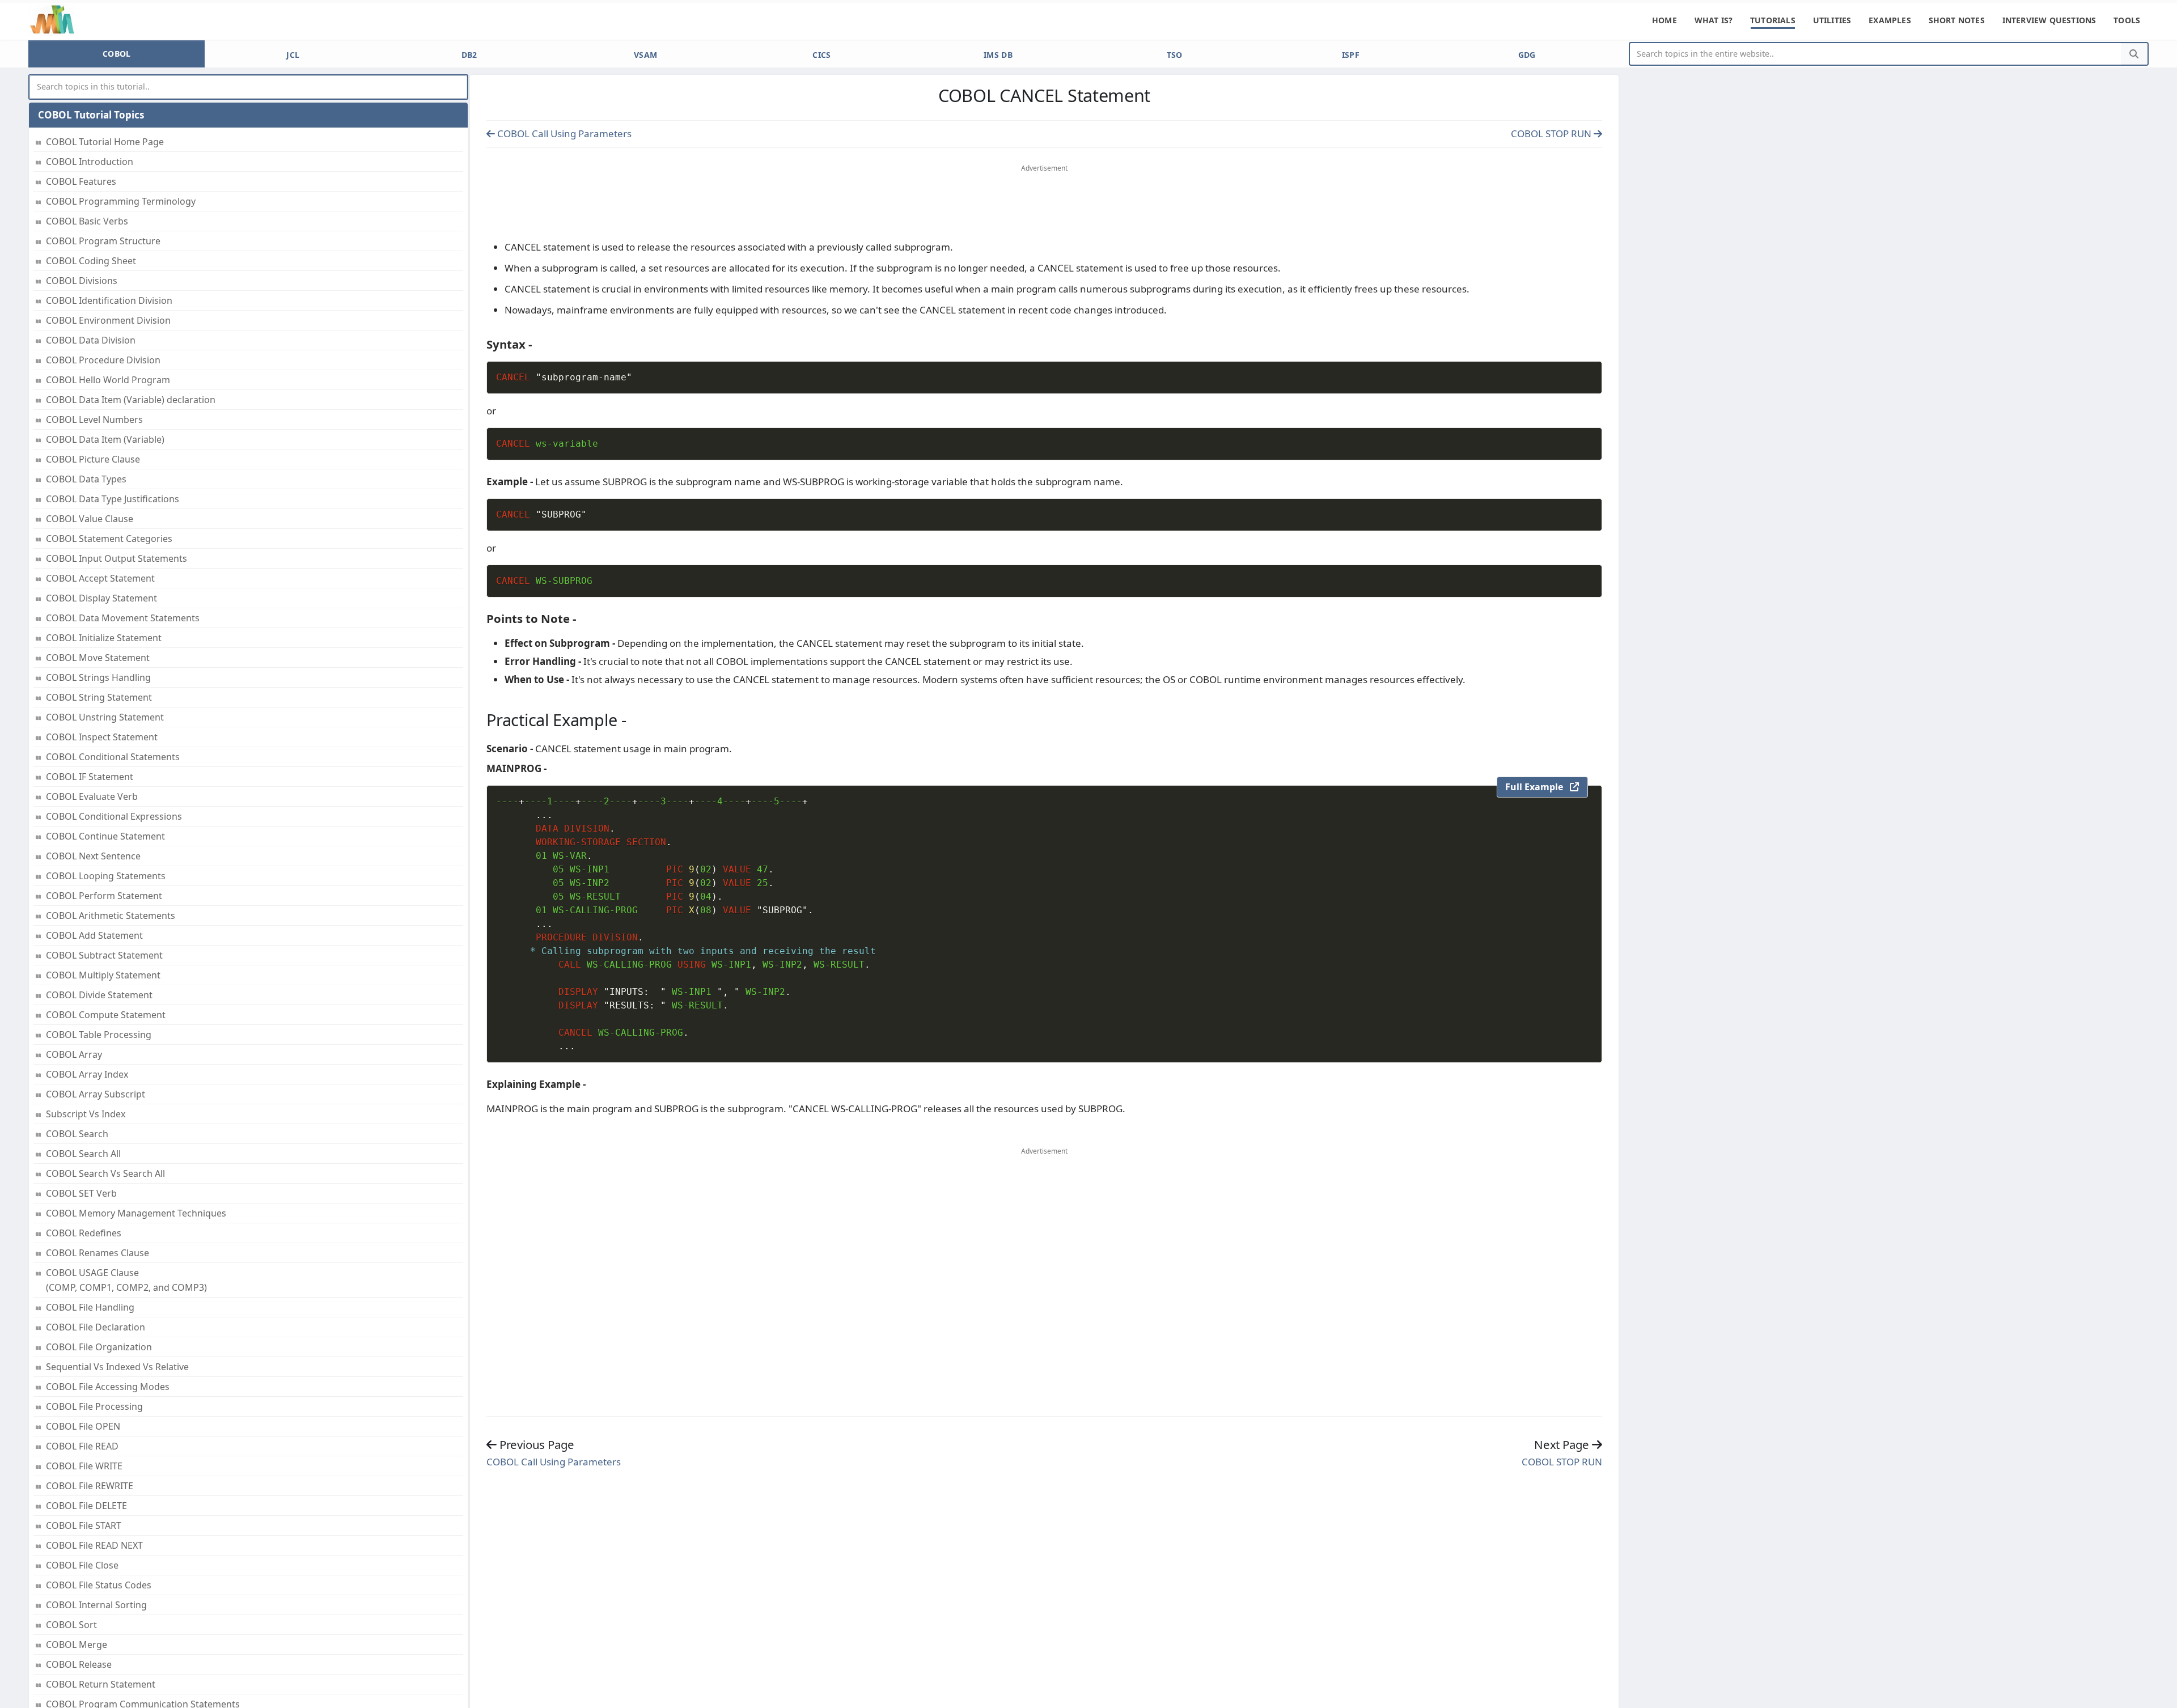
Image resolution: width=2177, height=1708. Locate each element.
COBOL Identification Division (109, 300)
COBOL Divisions (82, 281)
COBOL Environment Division (108, 320)
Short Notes (1957, 20)
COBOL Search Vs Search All (105, 1173)
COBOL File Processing (94, 1406)
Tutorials (1773, 20)
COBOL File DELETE (86, 1506)
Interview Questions (2049, 20)
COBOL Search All (83, 1154)
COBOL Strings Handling (98, 677)
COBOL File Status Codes (99, 1585)
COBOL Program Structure (103, 241)
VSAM (645, 55)
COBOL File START (84, 1525)
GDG (1527, 55)
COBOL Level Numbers (94, 419)
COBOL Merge (77, 1645)
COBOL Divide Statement (99, 995)
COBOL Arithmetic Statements (111, 916)
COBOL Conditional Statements (113, 757)
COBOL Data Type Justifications (113, 499)
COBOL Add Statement (94, 935)
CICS (821, 55)
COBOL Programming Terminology (121, 201)
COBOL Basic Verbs (87, 221)
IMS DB (998, 55)
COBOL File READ (82, 1446)
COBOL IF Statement (90, 777)
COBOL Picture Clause (93, 459)
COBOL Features (81, 181)
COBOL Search (77, 1134)
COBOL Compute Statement (106, 1015)
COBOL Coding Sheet (91, 261)
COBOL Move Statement (98, 658)
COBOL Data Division (91, 340)
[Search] (2134, 54)
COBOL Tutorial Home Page (105, 142)
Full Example (1538, 787)
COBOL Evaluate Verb (92, 796)
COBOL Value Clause (90, 519)
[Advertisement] (1044, 205)
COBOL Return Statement (101, 1684)
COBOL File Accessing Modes (108, 1387)
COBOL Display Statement (101, 598)
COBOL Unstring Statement (105, 717)
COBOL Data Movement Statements (123, 618)
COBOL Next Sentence (93, 856)
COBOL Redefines (84, 1233)
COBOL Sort (71, 1625)
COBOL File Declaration (96, 1327)
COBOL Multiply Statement (103, 975)
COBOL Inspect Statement (102, 737)
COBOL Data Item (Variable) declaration (131, 400)
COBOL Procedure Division (103, 360)
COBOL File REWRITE (90, 1486)
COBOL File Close (82, 1565)
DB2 (469, 55)
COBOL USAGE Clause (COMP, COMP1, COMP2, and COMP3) (126, 1280)
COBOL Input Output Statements (117, 558)
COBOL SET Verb (81, 1193)
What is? (1714, 20)
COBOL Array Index (87, 1074)
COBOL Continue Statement (105, 836)
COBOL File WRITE (84, 1466)
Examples (1890, 20)
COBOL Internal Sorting (96, 1605)
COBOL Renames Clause (98, 1253)
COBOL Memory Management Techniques (136, 1213)
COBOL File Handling (90, 1307)
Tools (2127, 20)
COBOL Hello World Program (108, 380)
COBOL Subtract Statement (104, 955)
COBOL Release (79, 1664)
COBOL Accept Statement (100, 578)
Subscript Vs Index (86, 1114)
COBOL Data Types (86, 479)
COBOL (117, 54)
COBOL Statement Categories (109, 539)
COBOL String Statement (99, 697)
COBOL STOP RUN (1552, 133)
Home (1664, 20)
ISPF (1351, 55)
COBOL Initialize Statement (104, 638)
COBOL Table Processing (99, 1035)
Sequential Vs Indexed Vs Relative (117, 1367)
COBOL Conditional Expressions (114, 816)
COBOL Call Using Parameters (563, 133)
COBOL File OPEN (83, 1426)
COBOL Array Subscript (96, 1094)
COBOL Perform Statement (104, 896)
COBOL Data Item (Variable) (105, 439)
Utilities (1832, 20)
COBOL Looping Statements (106, 876)
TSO (1175, 55)
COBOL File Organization (99, 1347)
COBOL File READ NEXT (94, 1545)
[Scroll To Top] (2157, 1695)
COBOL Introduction (90, 162)
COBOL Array (74, 1054)
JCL (293, 55)
